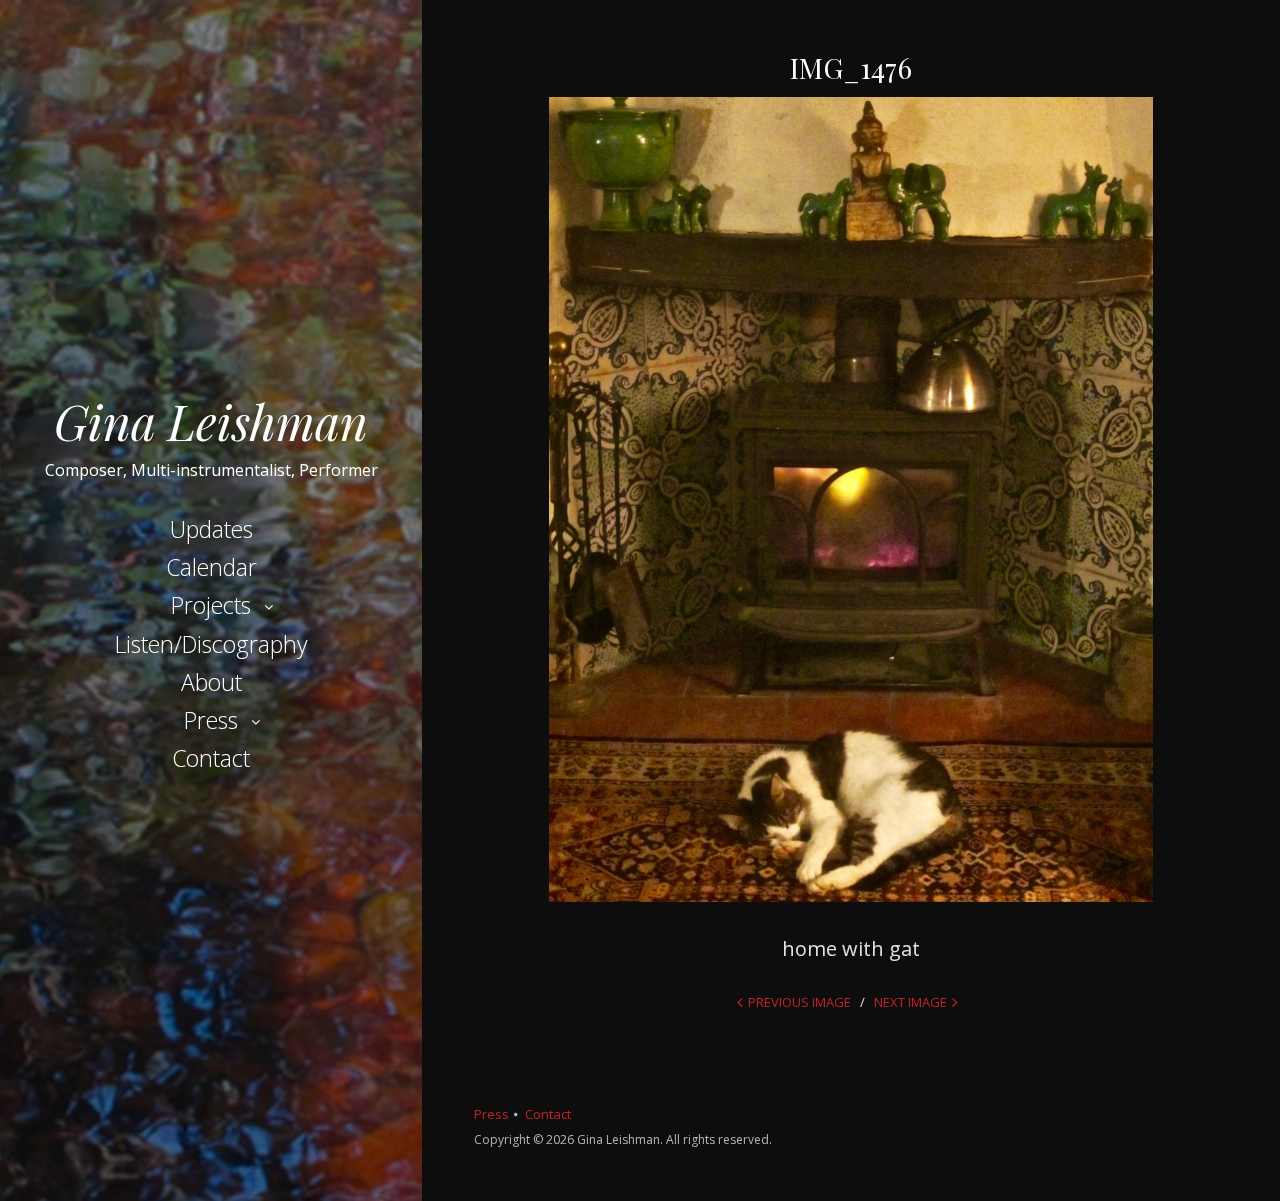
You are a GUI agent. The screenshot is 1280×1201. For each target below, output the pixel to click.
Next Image (910, 1002)
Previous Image (799, 1002)
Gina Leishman (211, 421)
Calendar (211, 567)
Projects (211, 605)
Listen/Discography (211, 644)
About (211, 682)
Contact (211, 758)
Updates (211, 529)
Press (211, 720)
